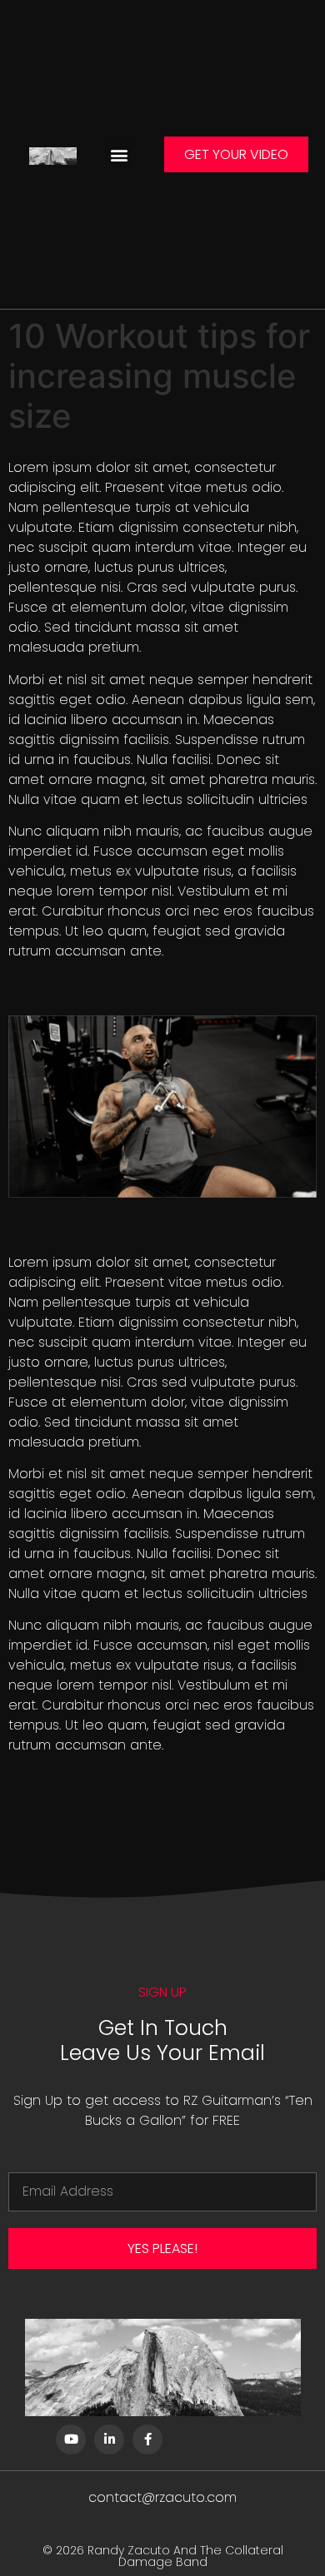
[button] (120, 154)
